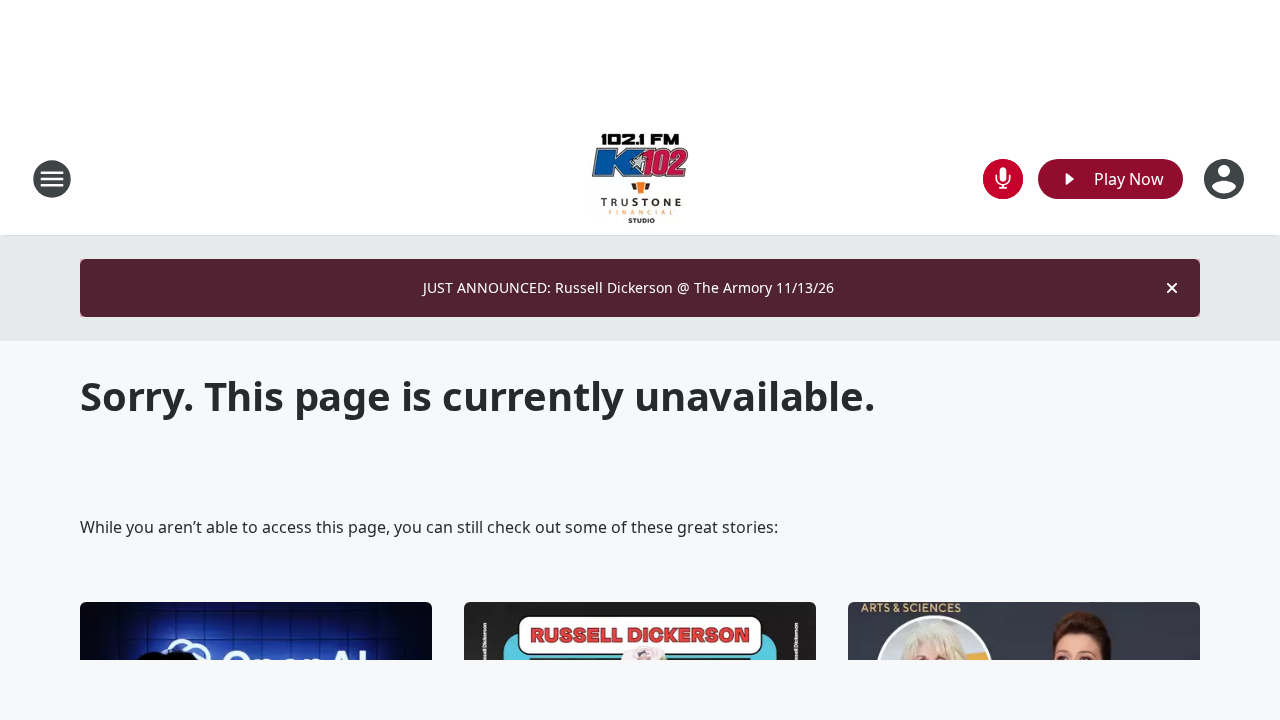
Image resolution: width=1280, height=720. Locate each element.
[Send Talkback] (1003, 179)
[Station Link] (640, 178)
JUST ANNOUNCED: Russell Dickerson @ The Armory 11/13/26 (628, 287)
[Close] (1172, 288)
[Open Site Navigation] (52, 179)
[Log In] (1226, 179)
